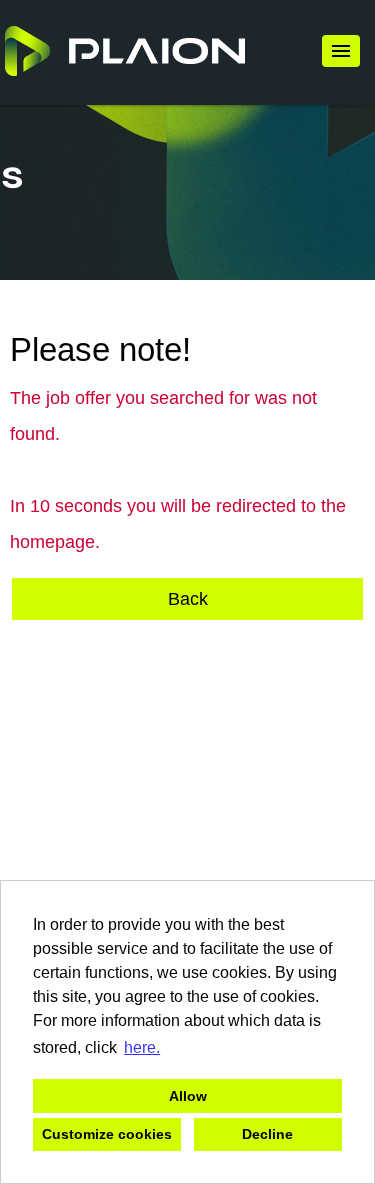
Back (188, 599)
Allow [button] (188, 1096)
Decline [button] (267, 1134)
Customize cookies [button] (107, 1134)
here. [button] (142, 1047)
